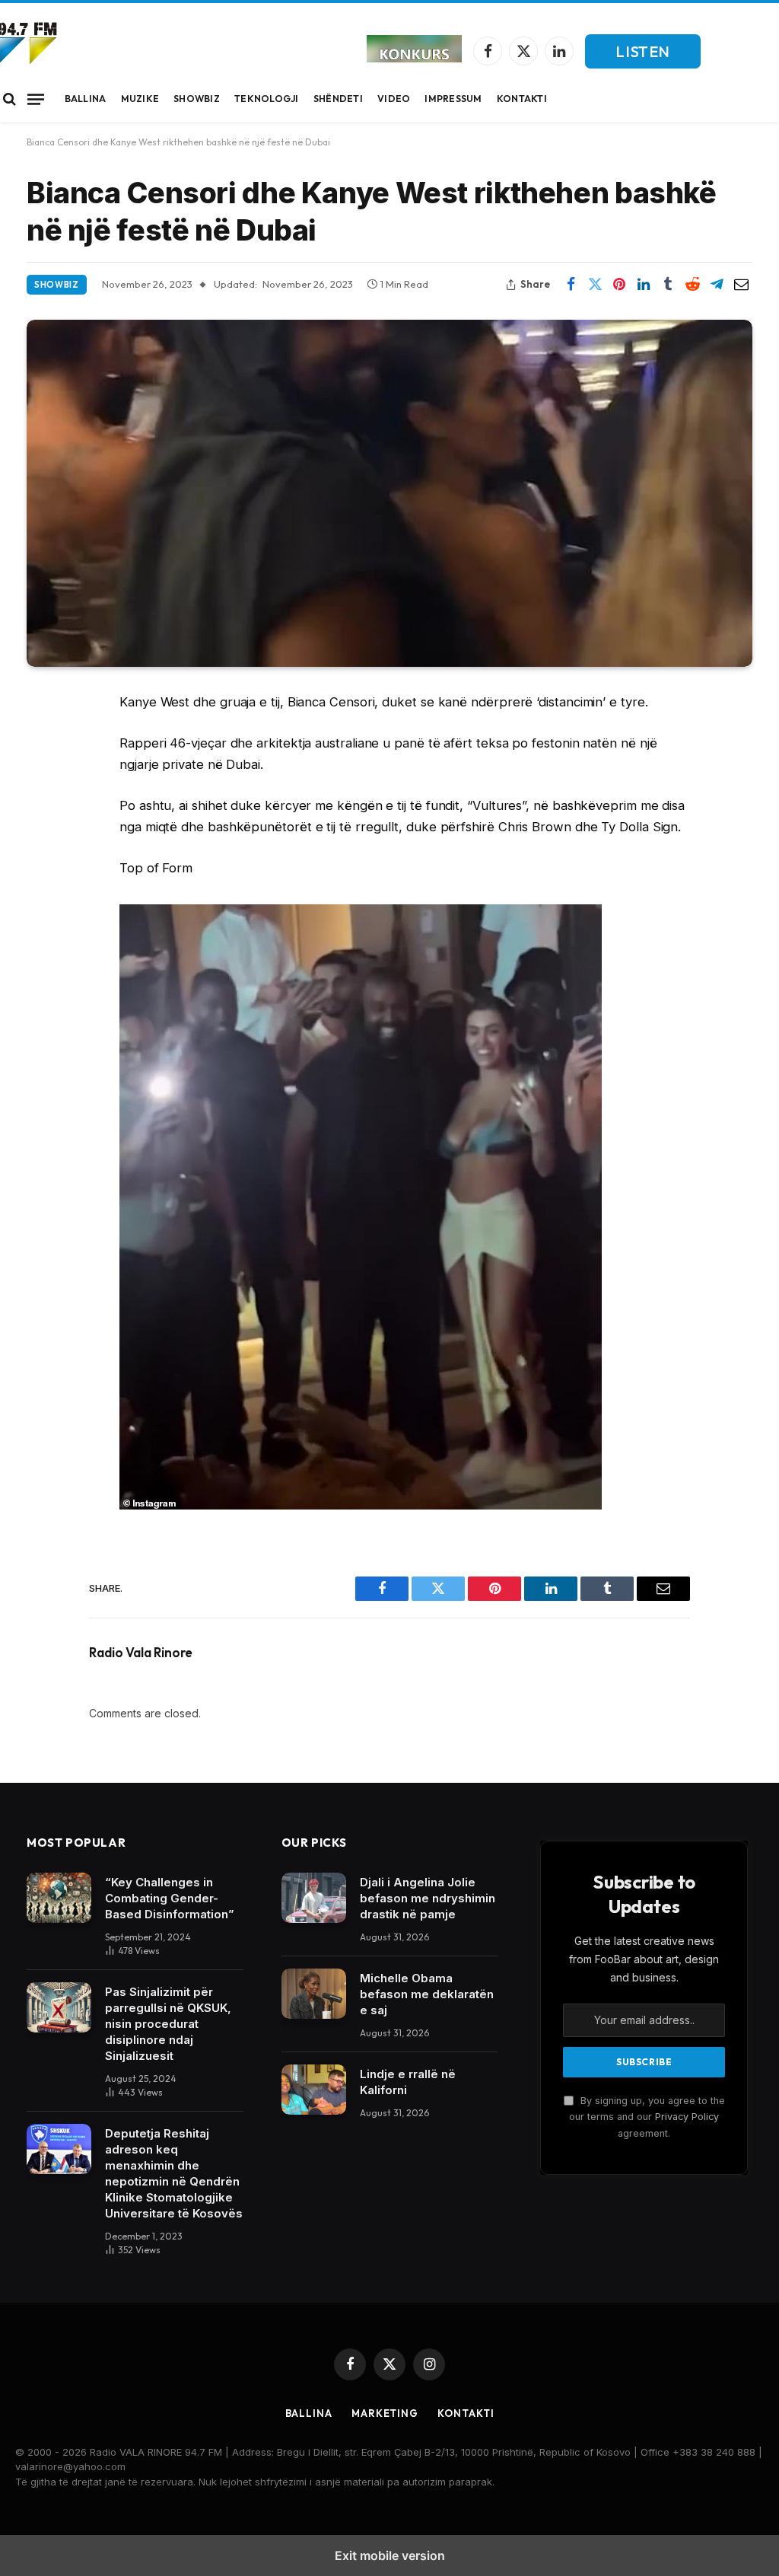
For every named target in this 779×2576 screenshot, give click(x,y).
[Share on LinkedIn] (644, 285)
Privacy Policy (687, 2117)
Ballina (86, 99)
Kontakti (522, 99)
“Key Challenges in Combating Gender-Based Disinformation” (170, 1898)
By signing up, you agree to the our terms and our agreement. (647, 2117)
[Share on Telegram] (717, 285)
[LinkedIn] (43, 819)
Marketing (385, 2413)
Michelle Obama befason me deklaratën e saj (427, 1994)
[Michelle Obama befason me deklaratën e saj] (314, 1994)
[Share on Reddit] (692, 285)
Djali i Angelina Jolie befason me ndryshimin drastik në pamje (428, 1898)
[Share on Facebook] (571, 285)
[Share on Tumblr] (668, 285)
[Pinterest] (43, 858)
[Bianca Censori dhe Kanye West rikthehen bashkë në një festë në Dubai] (389, 493)
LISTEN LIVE (643, 55)
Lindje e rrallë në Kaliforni (408, 2082)
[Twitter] (43, 780)
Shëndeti (338, 99)
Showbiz (197, 99)
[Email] (43, 897)
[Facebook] (43, 741)
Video (394, 99)
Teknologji (267, 99)
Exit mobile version (390, 2555)
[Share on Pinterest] (619, 285)
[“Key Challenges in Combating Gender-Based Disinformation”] (59, 1898)
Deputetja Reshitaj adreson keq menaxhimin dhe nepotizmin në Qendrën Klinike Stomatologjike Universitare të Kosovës (174, 2173)
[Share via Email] (741, 285)
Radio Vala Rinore (141, 1653)
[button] (10, 99)
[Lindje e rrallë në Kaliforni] (314, 2090)
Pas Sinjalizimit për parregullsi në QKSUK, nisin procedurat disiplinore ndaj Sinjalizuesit (168, 2024)
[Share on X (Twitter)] (595, 285)
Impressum (453, 99)
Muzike (140, 99)
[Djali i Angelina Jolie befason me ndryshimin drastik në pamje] (314, 1898)
